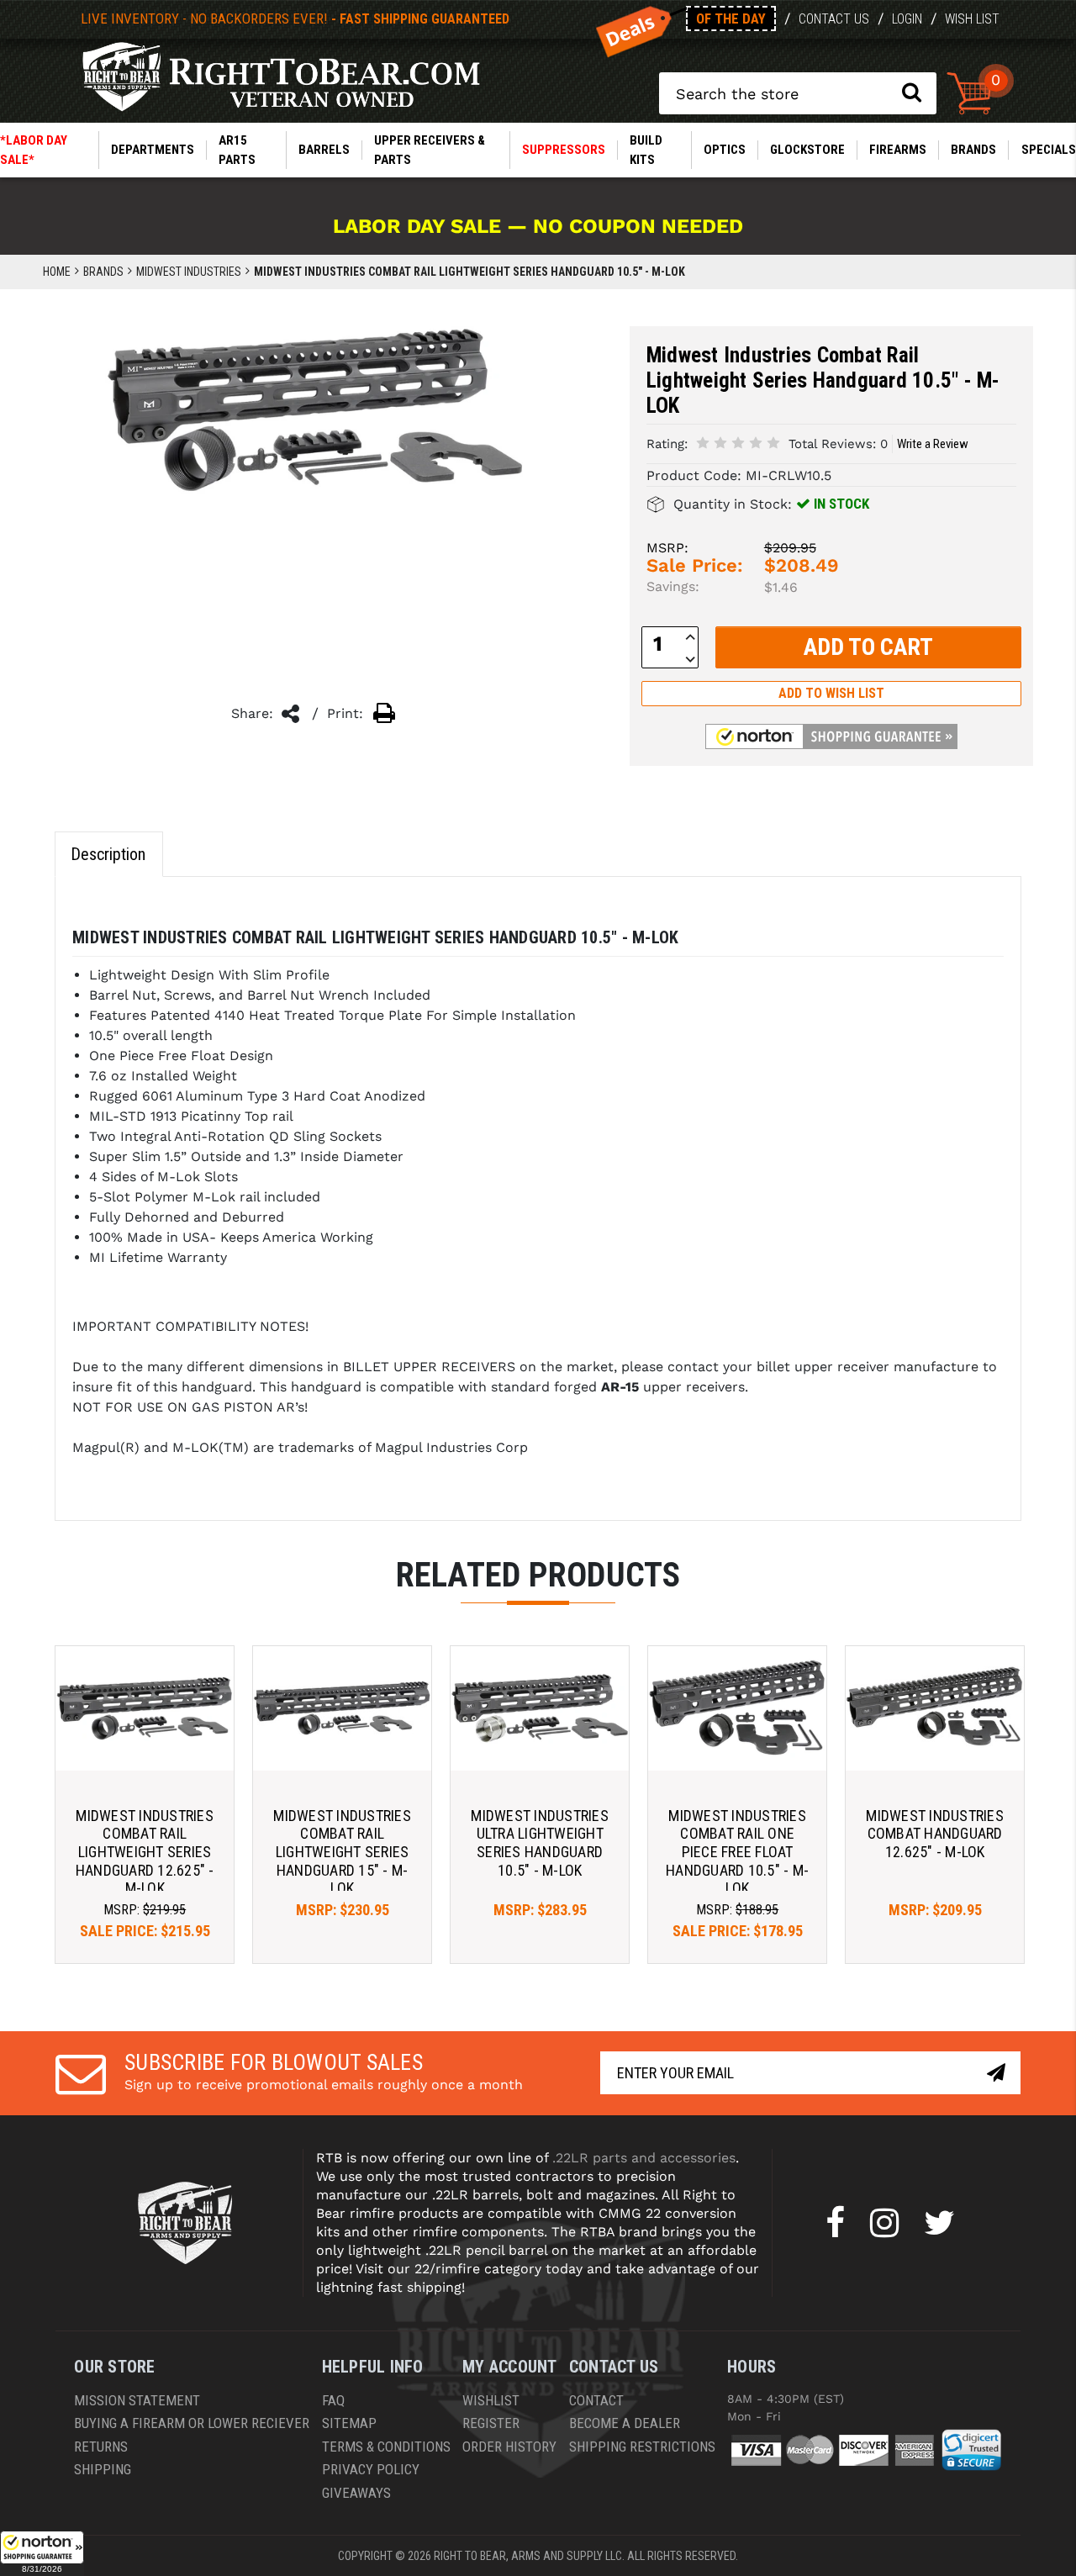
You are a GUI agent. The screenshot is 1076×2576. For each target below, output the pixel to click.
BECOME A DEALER (625, 2423)
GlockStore (807, 150)
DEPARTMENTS (153, 150)
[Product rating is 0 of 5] (738, 443)
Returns (101, 2447)
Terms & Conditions (386, 2447)
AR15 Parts (237, 150)
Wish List (972, 19)
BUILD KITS (646, 150)
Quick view (145, 1708)
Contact (596, 2400)
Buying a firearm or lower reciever (192, 2423)
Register (491, 2423)
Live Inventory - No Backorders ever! (295, 18)
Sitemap (349, 2423)
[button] (42, 2553)
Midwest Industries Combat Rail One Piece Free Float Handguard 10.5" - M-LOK (737, 1852)
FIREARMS (898, 150)
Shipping (103, 2469)
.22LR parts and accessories (644, 2158)
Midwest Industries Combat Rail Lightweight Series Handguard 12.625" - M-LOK (145, 1852)
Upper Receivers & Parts (430, 150)
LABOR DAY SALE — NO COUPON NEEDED (538, 226)
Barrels (324, 150)
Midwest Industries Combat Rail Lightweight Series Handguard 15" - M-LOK (342, 1852)
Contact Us (834, 19)
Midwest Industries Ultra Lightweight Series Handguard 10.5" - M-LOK (540, 1843)
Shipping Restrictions (642, 2447)
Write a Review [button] (933, 444)
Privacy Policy (371, 2469)
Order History (509, 2447)
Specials (1049, 150)
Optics (725, 150)
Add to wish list (831, 693)
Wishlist (491, 2400)
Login (907, 19)
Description (108, 854)
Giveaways (356, 2493)
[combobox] (798, 93)
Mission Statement (137, 2400)
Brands (973, 150)
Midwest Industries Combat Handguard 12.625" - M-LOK (935, 1834)
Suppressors (564, 150)
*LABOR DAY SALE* (34, 150)
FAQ (333, 2400)
